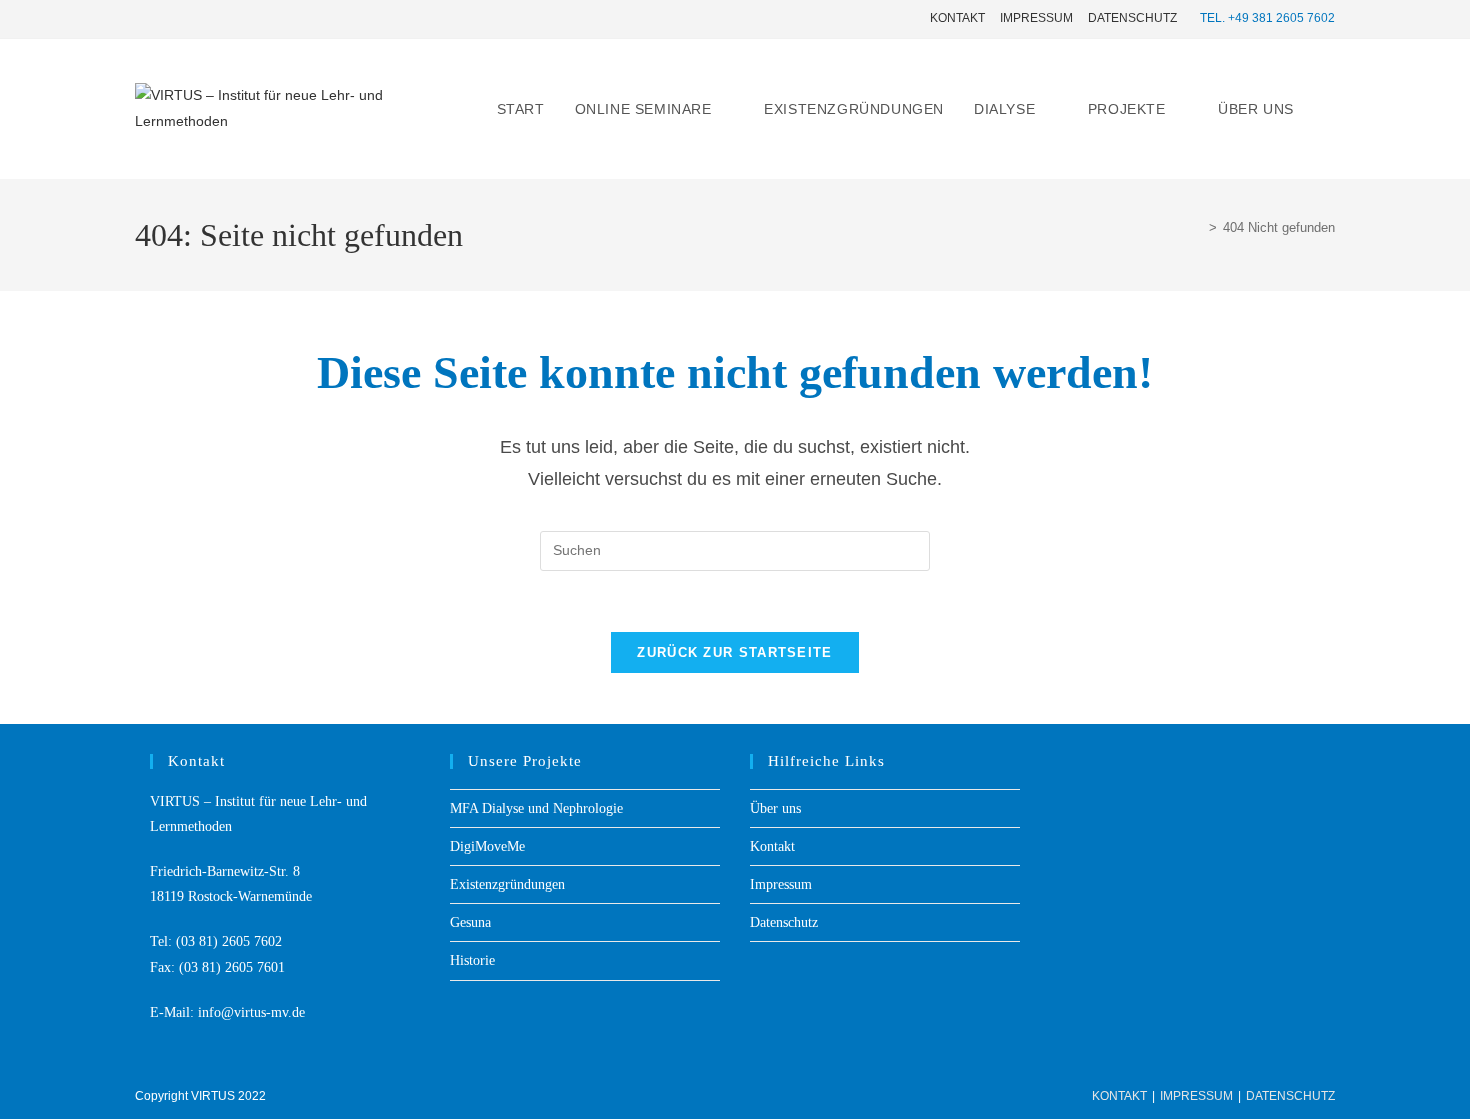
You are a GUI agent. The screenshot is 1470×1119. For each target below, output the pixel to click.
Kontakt (957, 18)
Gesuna (470, 922)
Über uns (775, 808)
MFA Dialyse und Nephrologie (536, 808)
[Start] (1198, 227)
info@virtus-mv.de (251, 1012)
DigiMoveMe (487, 846)
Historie (472, 960)
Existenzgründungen (507, 884)
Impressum (1036, 18)
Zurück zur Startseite (734, 652)
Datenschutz (1132, 18)
